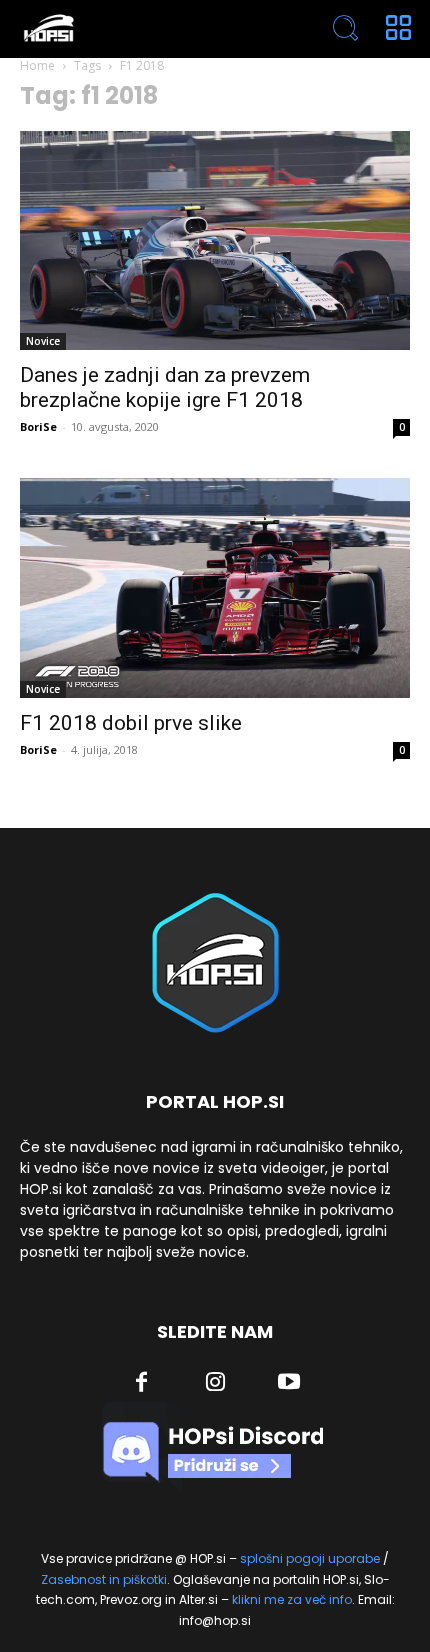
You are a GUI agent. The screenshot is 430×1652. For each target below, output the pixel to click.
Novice (43, 341)
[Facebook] (142, 1384)
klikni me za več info (292, 1599)
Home (37, 65)
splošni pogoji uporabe (310, 1558)
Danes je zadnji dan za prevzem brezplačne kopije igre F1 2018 (165, 387)
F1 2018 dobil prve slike (131, 723)
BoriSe (38, 426)
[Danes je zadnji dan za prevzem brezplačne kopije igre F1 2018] (215, 240)
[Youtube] (289, 1384)
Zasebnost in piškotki (104, 1579)
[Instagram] (216, 1384)
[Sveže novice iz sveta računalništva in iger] (137, 28)
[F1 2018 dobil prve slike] (215, 587)
